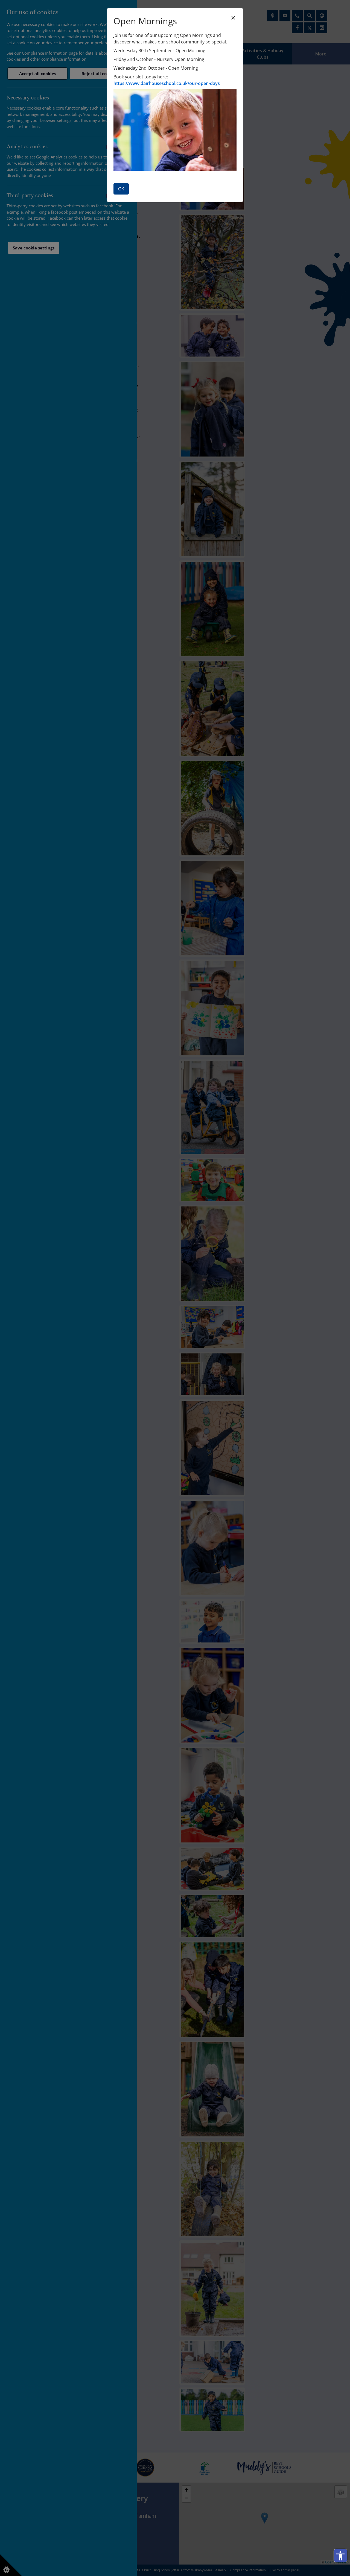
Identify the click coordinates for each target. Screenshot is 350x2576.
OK (121, 189)
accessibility (340, 2556)
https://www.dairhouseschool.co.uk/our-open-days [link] (167, 83)
